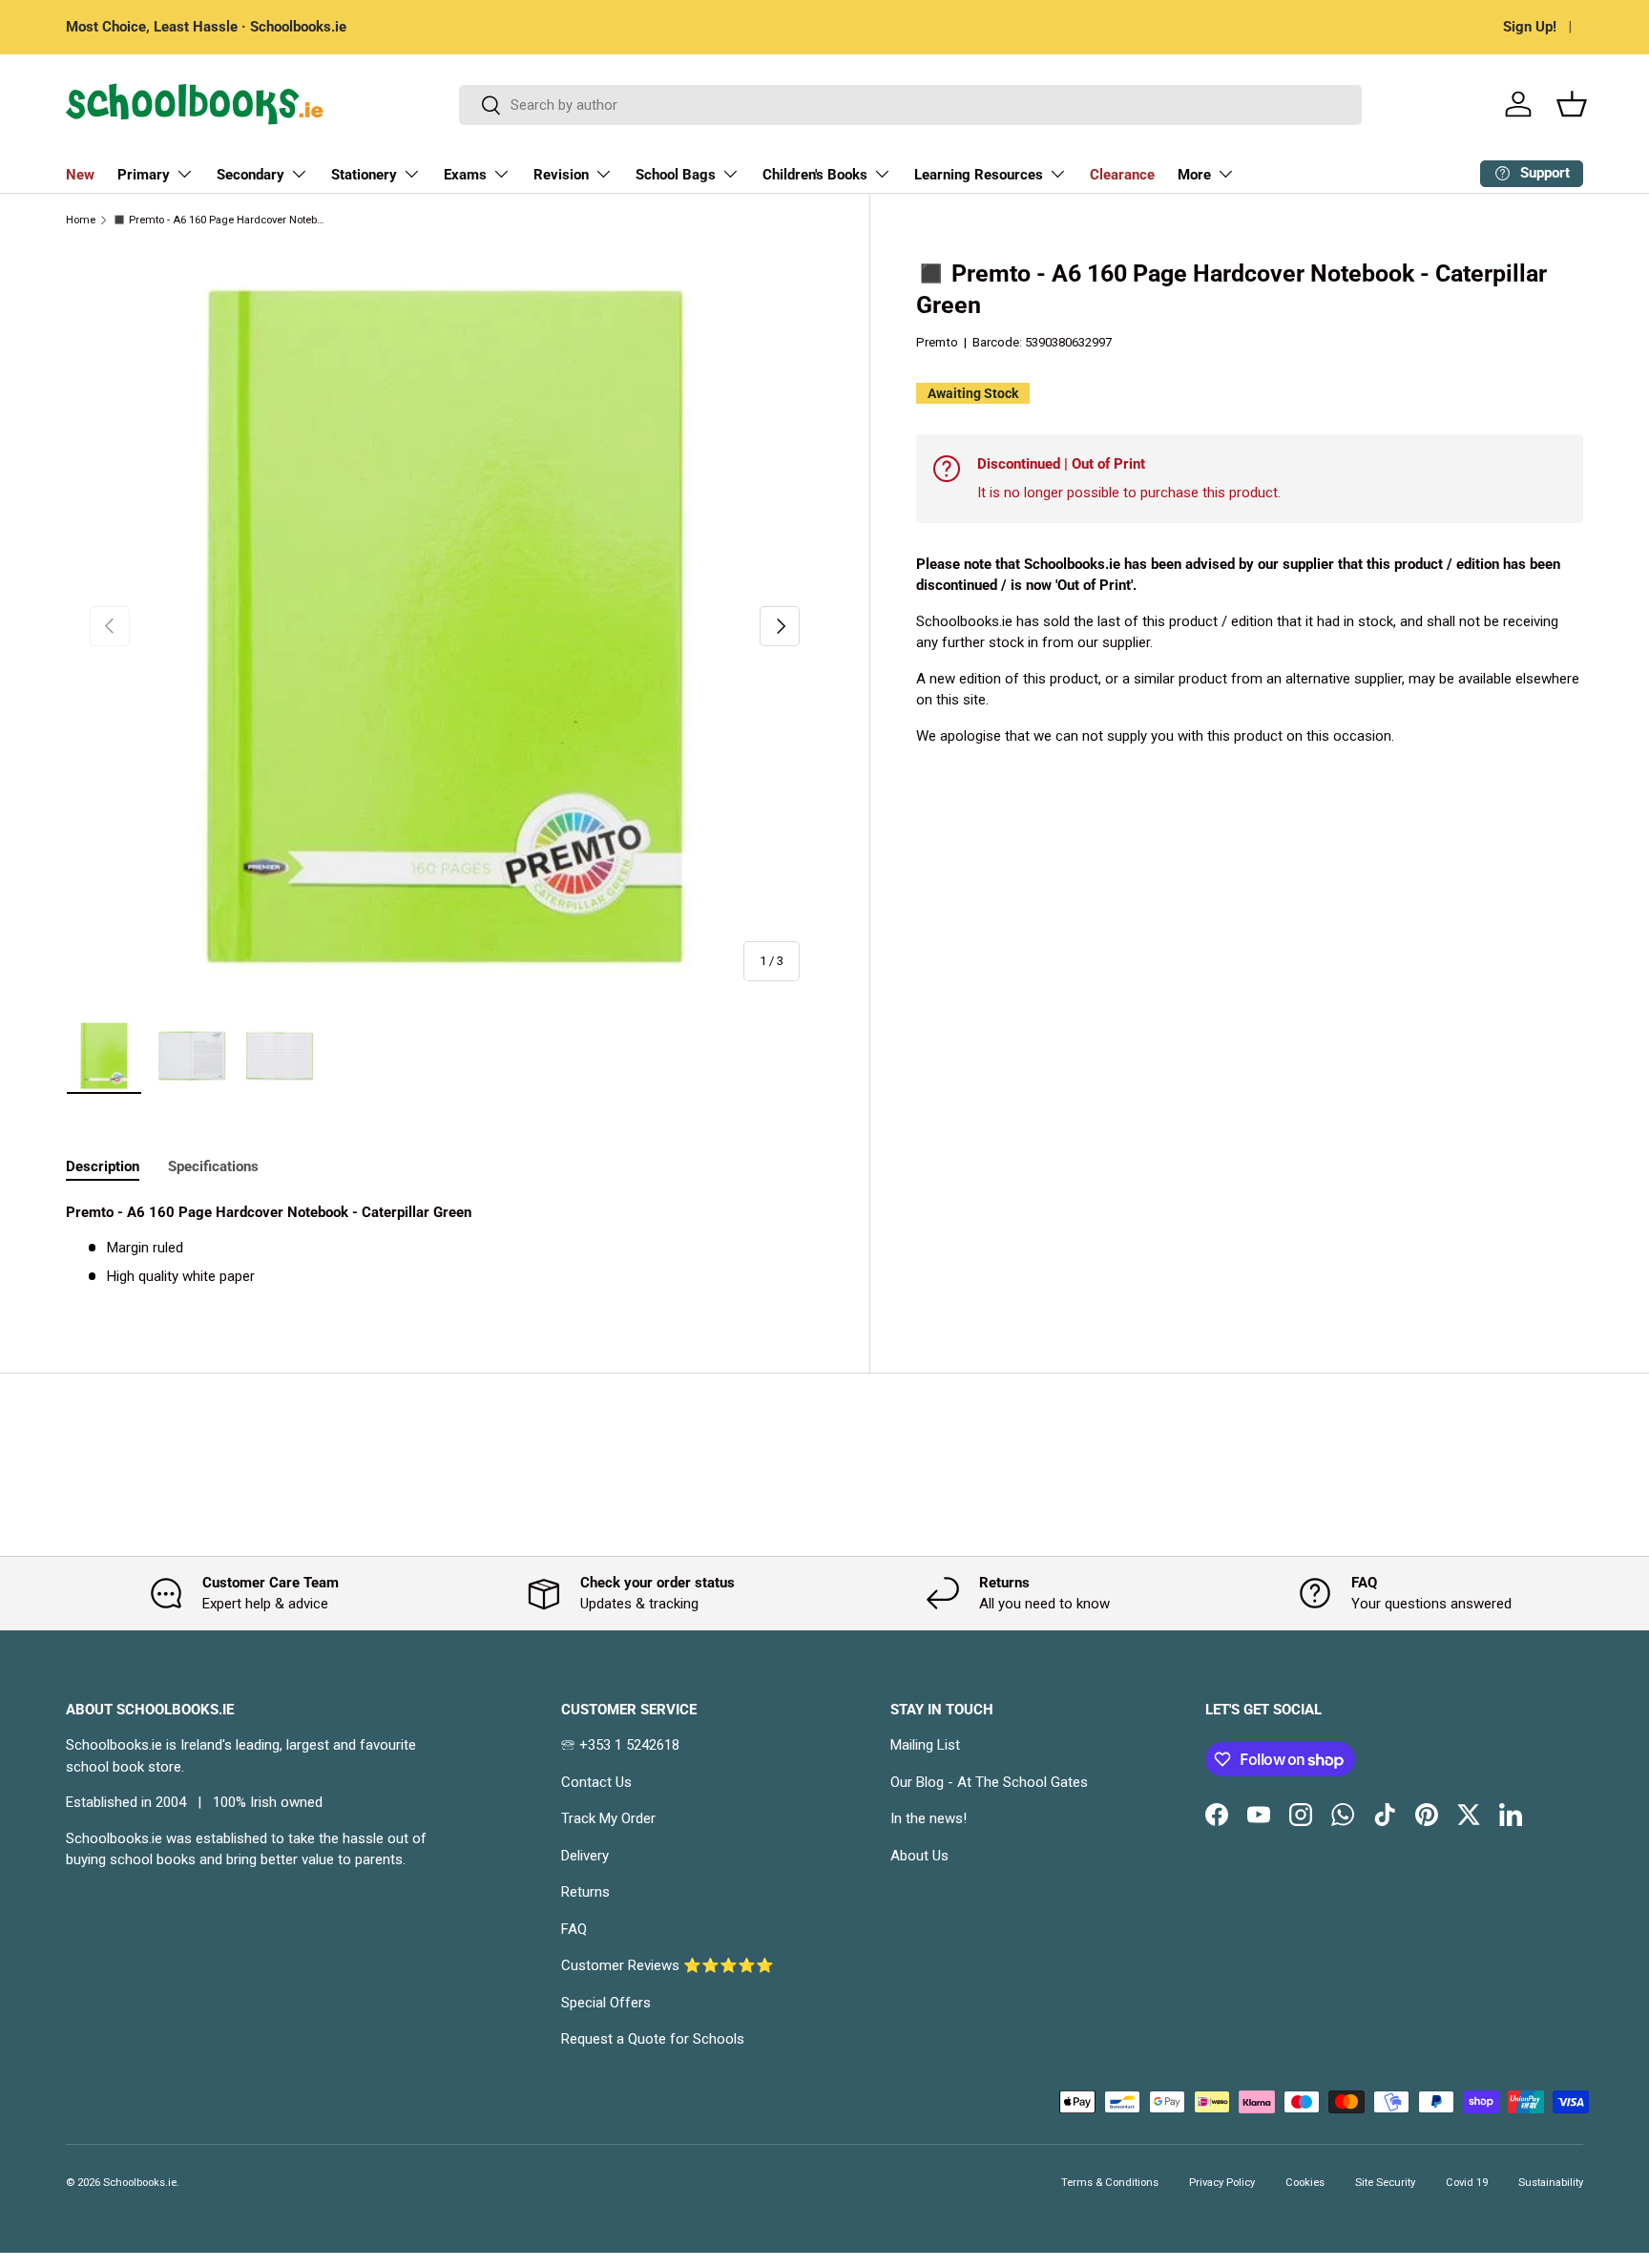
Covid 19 (1467, 2183)
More (1194, 175)
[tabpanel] (445, 1245)
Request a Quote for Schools (653, 2039)
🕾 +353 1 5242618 (620, 1745)
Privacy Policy (1222, 2183)
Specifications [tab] (213, 1166)
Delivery (585, 1856)
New (80, 175)
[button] (1572, 104)
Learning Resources (979, 175)
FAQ (574, 1929)
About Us (919, 1856)
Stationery (364, 175)
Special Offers (606, 2003)
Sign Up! (1530, 27)
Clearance (1122, 175)
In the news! (929, 1818)
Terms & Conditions (1110, 2183)
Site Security (1385, 2183)
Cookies (1305, 2183)
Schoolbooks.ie (140, 2183)
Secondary (250, 175)
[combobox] (911, 105)
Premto (937, 342)
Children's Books (815, 175)
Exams (465, 175)
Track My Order (608, 1818)
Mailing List (925, 1745)
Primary (144, 175)
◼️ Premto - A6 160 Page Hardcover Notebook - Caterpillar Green (220, 220)
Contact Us (596, 1782)
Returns (585, 1892)
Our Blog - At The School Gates (989, 1782)
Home (81, 220)
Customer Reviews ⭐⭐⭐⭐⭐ (668, 1965)
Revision (561, 175)
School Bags (676, 175)
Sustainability (1551, 2183)
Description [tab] (103, 1166)
